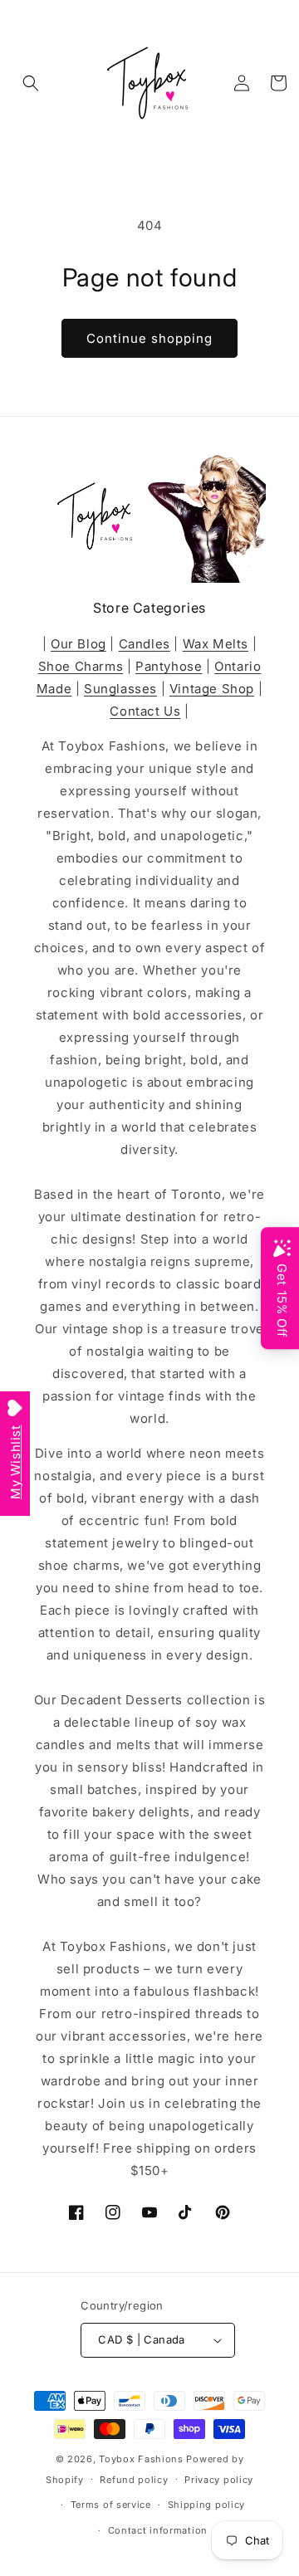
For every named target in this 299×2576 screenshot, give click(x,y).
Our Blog (78, 644)
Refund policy (134, 2480)
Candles (145, 644)
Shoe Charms (81, 666)
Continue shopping (149, 338)
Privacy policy (219, 2480)
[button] (31, 83)
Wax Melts (216, 644)
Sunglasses (120, 689)
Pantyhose (169, 666)
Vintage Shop (212, 689)
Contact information (158, 2530)
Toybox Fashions (141, 2459)
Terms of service (111, 2505)
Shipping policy (207, 2505)
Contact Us (145, 711)
